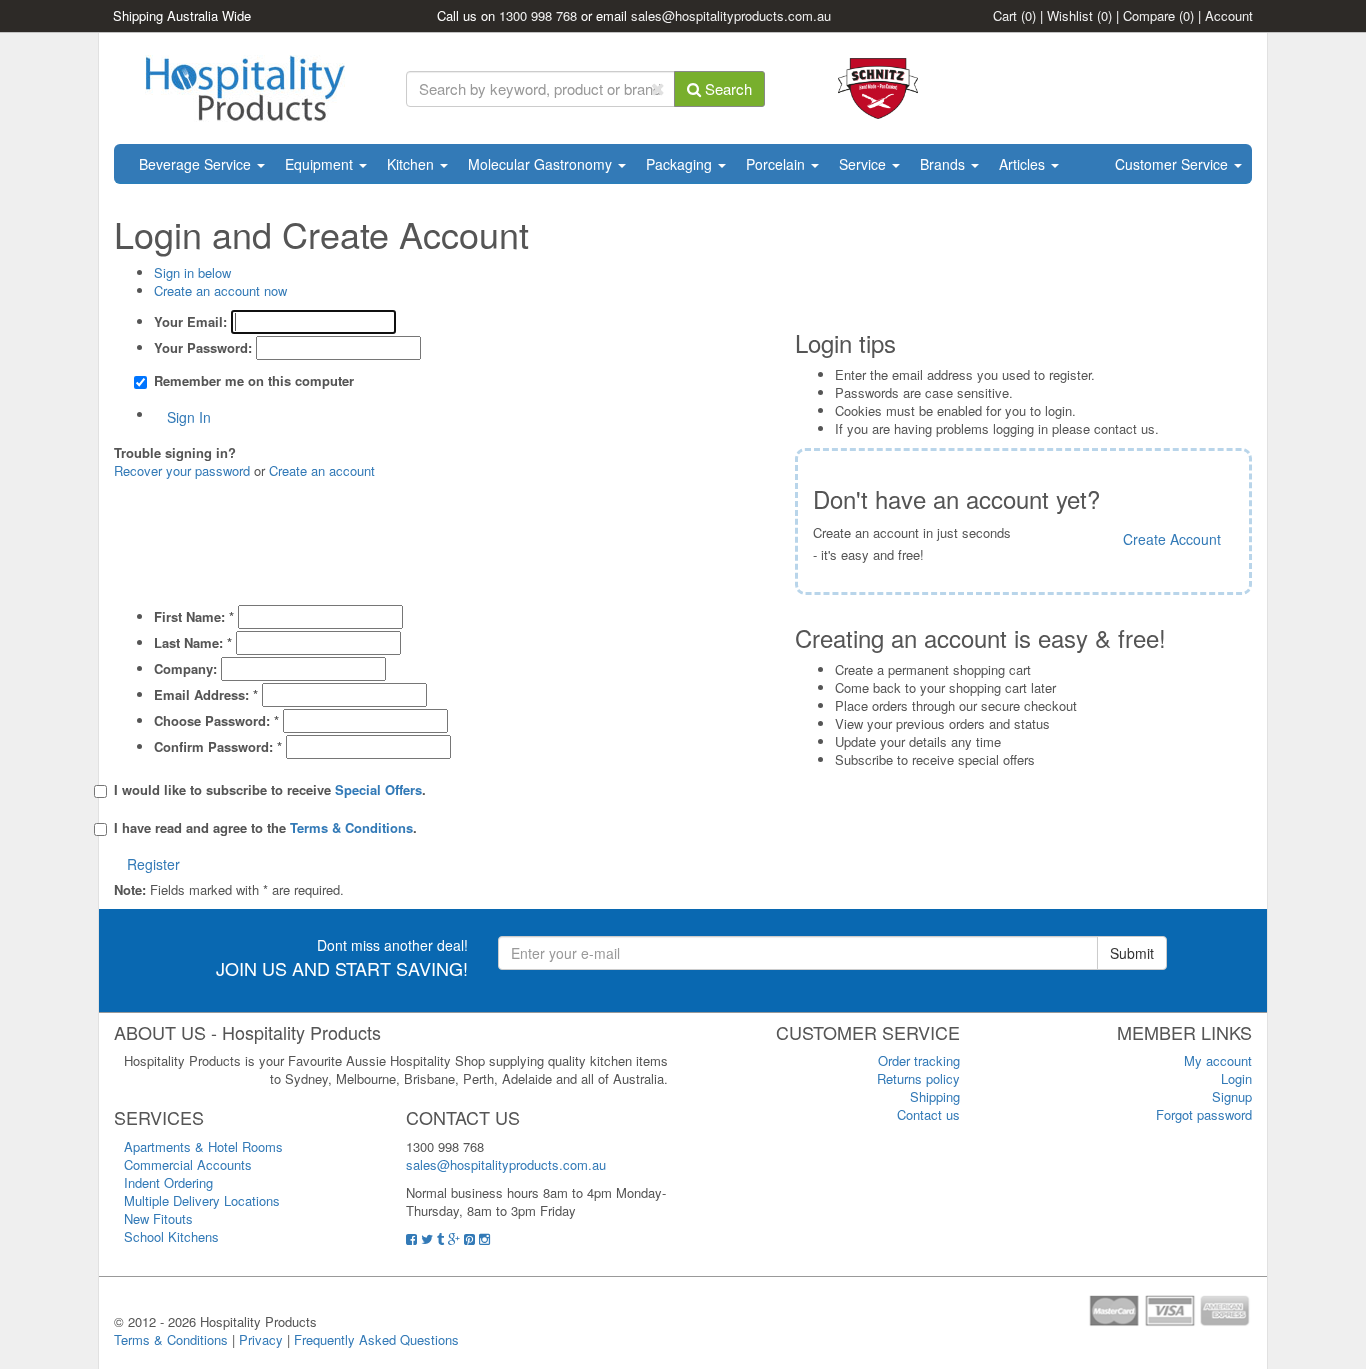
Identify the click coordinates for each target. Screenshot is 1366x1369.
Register (153, 864)
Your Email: (190, 322)
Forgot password (1204, 1114)
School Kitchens (171, 1236)
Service (864, 164)
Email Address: (206, 695)
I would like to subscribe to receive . (270, 790)
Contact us (928, 1114)
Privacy (261, 1339)
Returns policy (918, 1078)
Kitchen (412, 164)
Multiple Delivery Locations (202, 1200)
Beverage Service (197, 164)
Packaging (681, 164)
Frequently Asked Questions (376, 1339)
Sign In (189, 417)
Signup (1232, 1096)
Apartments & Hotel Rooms (203, 1146)
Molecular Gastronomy (542, 164)
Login (1236, 1078)
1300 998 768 (538, 15)
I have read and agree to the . (265, 828)
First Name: (194, 617)
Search (726, 88)
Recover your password (182, 470)
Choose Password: (216, 721)
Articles (1024, 164)
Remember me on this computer (254, 381)
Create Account (1172, 539)
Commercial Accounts (188, 1164)
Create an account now (220, 290)
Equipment (321, 164)
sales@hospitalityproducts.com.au (731, 15)
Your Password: (203, 348)
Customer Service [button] (1173, 164)
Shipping (935, 1096)
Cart (1014, 15)
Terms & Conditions (171, 1339)
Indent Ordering (168, 1182)
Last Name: (193, 643)
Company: (185, 669)
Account (1229, 15)
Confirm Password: (218, 747)
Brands (944, 164)
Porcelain (777, 164)
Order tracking (919, 1060)
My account (1218, 1060)
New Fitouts (158, 1218)
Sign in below (192, 272)
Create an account (322, 470)
